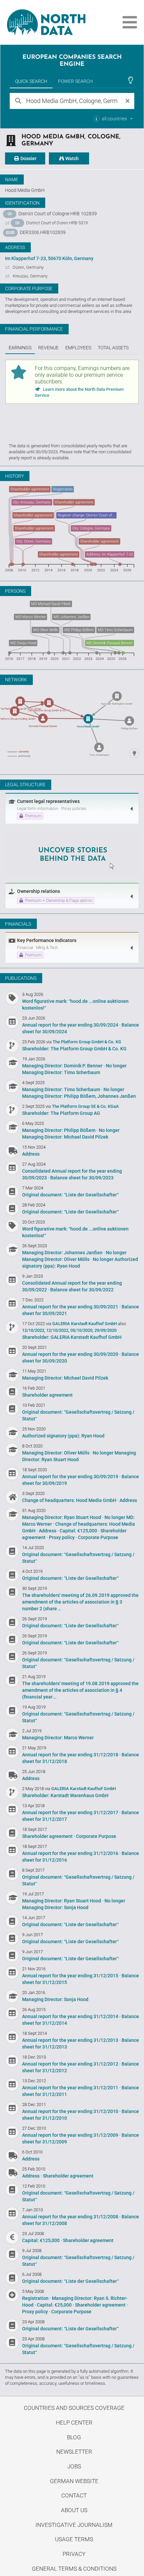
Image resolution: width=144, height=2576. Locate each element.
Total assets (113, 348)
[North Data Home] (43, 22)
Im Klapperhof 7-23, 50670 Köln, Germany (49, 258)
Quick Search (31, 81)
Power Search (75, 81)
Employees (78, 348)
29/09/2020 (105, 1330)
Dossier (28, 158)
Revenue (48, 348)
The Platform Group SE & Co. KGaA (85, 1106)
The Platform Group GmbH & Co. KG (87, 1042)
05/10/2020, (82, 1330)
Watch (71, 158)
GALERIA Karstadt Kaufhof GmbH (85, 1324)
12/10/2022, (34, 1330)
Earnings (20, 348)
